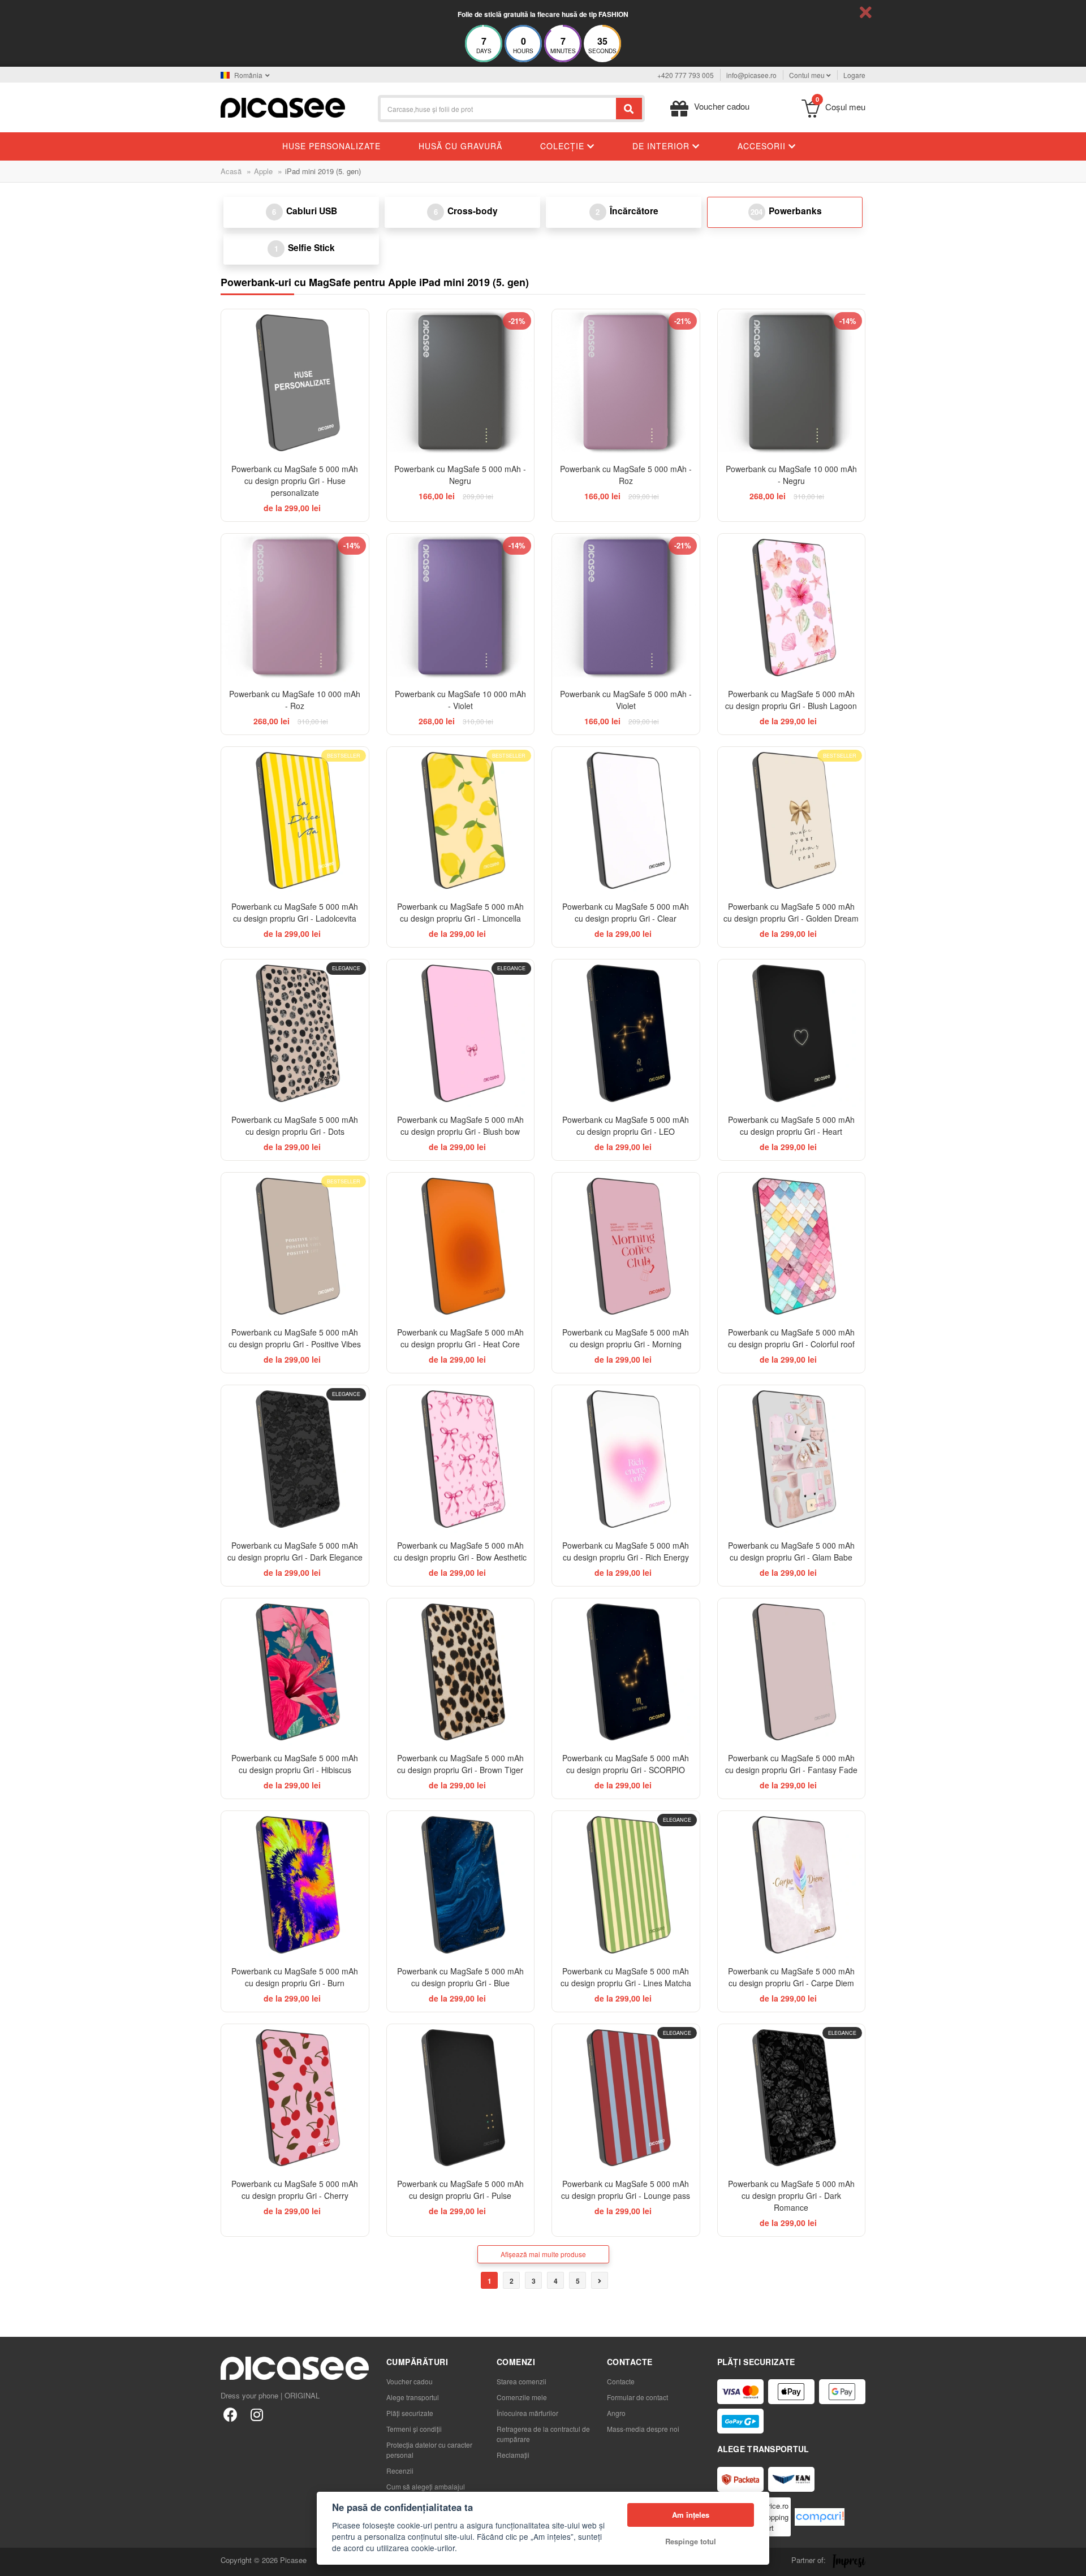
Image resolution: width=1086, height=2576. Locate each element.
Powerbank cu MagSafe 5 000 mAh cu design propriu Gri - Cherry (295, 2190)
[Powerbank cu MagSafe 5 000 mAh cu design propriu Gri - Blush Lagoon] (792, 608)
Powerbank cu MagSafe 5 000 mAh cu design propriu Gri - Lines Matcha (626, 1977)
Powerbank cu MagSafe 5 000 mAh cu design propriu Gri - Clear (626, 912)
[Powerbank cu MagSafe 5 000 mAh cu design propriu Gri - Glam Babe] (792, 1459)
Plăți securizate (410, 2413)
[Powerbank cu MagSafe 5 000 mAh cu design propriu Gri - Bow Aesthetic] (461, 1459)
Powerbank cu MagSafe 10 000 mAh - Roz (295, 700)
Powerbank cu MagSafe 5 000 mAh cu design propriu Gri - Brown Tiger (460, 1764)
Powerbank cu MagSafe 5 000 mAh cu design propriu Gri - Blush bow (460, 1125)
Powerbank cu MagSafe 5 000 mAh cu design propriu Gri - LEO (626, 1125)
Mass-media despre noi (643, 2429)
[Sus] (15, 2561)
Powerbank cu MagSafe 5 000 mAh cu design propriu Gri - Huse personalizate (295, 481)
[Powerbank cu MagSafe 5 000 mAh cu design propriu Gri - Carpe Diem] (792, 1885)
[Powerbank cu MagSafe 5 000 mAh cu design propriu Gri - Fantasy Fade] (792, 1672)
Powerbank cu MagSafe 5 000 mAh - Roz (626, 475)
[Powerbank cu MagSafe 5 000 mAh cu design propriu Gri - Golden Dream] (792, 821)
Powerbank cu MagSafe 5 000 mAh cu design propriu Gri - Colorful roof (791, 1338)
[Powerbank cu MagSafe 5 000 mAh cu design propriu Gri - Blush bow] (461, 1033)
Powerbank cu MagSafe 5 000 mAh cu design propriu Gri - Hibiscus (295, 1764)
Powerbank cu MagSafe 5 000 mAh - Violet (626, 700)
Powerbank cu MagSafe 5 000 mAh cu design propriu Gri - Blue (460, 1977)
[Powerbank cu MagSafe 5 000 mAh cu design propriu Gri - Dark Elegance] (295, 1459)
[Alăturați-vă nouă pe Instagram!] (257, 2414)
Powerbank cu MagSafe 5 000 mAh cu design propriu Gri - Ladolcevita (295, 912)
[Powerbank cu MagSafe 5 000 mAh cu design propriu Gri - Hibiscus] (295, 1672)
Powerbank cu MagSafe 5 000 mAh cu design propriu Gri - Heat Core (460, 1338)
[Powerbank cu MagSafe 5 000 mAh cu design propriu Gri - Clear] (626, 821)
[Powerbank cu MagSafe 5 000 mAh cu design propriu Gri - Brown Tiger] (461, 1672)
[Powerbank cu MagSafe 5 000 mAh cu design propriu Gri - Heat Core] (461, 1246)
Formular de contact (637, 2397)
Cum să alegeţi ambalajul (426, 2486)
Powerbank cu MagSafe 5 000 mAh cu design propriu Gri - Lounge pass (626, 2190)
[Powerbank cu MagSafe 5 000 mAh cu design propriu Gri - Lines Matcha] (626, 1885)
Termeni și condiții (414, 2429)
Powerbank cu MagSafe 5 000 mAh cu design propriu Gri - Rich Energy (626, 1551)
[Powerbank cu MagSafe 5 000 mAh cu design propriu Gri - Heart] (792, 1033)
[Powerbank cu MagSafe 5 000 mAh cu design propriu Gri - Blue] (461, 1885)
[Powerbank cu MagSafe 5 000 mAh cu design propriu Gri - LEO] (626, 1033)
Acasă (231, 171)
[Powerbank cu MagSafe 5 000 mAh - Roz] (626, 383)
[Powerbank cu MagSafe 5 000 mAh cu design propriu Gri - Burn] (295, 1885)
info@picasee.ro (751, 75)
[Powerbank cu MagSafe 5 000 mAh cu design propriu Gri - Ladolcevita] (295, 821)
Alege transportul (413, 2397)
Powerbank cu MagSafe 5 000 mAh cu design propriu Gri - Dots (295, 1125)
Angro (616, 2413)
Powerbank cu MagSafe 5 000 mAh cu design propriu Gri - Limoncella (460, 912)
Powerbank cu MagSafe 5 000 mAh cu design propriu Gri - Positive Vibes (295, 1338)
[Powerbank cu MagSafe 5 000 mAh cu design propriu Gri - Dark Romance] (792, 2098)
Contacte (621, 2381)
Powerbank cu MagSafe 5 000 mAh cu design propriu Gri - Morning (626, 1338)
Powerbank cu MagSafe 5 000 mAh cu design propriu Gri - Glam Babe (791, 1551)
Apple (263, 171)
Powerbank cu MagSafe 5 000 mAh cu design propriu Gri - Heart (791, 1125)
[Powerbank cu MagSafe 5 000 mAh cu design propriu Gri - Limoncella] (461, 821)
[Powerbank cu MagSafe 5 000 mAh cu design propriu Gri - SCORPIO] (626, 1672)
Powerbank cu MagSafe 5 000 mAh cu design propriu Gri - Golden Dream (791, 912)
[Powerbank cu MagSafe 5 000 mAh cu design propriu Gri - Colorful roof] (792, 1246)
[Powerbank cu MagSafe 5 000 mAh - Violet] (626, 608)
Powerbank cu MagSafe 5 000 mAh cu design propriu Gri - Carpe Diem (791, 1977)
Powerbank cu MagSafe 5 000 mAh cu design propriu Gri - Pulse (460, 2190)
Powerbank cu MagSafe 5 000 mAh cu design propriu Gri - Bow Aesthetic (460, 1551)
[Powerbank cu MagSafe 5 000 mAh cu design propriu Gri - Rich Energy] (626, 1459)
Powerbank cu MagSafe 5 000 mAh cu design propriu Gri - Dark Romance (791, 2195)
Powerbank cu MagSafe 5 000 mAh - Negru (460, 475)
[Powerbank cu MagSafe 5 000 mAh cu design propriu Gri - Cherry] (295, 2098)
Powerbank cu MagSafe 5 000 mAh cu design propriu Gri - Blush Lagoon (791, 700)
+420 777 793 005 (686, 75)
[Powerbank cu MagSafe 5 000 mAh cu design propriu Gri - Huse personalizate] (295, 383)
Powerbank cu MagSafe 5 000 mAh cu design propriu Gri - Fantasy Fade (791, 1764)
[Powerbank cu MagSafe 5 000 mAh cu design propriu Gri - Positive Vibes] (295, 1246)
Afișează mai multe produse (543, 2254)
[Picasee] (283, 107)
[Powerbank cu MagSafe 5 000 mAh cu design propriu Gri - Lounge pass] (626, 2098)
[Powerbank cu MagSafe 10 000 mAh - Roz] (295, 608)
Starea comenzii (522, 2381)
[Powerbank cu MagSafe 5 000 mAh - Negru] (461, 383)
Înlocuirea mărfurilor (527, 2413)
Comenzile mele (522, 2397)
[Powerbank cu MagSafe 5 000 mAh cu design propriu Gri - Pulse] (461, 2098)
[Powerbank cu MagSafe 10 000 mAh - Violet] (461, 608)
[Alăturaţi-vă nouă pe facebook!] (230, 2414)
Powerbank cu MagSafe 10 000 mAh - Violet (460, 700)
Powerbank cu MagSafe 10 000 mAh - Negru (791, 475)
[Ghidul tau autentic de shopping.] (820, 2517)
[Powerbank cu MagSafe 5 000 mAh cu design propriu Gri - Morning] (626, 1246)
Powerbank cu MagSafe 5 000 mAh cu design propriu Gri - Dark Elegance (295, 1551)
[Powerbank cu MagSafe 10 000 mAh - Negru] (792, 383)
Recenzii (400, 2471)
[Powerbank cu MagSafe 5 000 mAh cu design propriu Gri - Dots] (295, 1033)
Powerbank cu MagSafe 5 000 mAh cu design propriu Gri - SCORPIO (626, 1764)
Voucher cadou (410, 2381)
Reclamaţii (513, 2455)
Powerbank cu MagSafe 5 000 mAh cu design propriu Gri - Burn (295, 1977)
